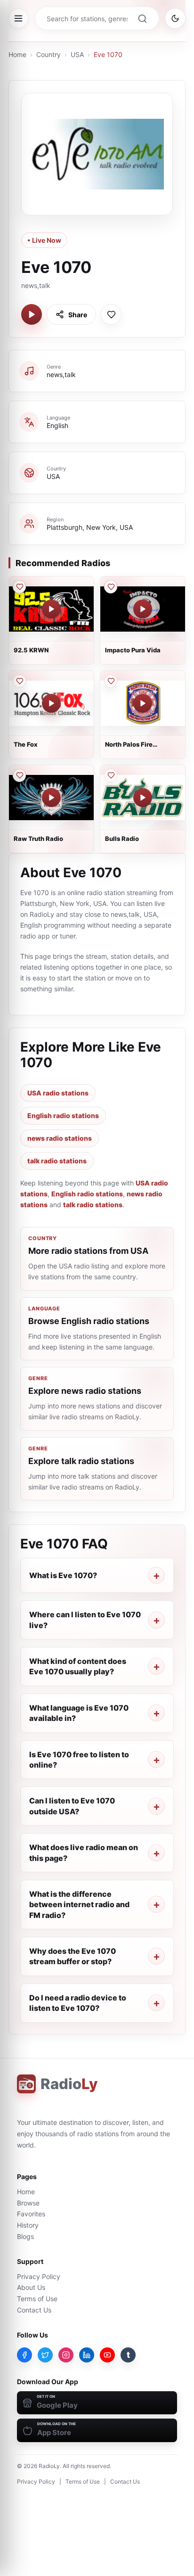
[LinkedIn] (87, 2355)
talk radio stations (57, 1161)
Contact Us (34, 2310)
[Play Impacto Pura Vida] (143, 609)
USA (77, 54)
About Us (31, 2287)
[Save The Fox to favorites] (19, 681)
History (28, 2225)
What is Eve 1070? (63, 1575)
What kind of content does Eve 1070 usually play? (78, 1666)
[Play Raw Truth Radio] (51, 798)
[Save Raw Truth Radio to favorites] (19, 775)
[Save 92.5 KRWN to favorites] (19, 587)
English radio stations (63, 1115)
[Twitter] (45, 2355)
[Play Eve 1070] (32, 314)
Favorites (31, 2214)
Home (17, 54)
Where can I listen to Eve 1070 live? (85, 1620)
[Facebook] (24, 2355)
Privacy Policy (39, 2276)
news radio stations (60, 1138)
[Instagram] (66, 2355)
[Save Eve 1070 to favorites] (111, 314)
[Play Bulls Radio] (143, 798)
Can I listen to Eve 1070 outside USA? (72, 1806)
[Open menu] (18, 18)
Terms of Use (37, 2299)
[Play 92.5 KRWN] (51, 609)
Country (48, 54)
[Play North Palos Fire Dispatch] (143, 703)
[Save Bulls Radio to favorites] (111, 775)
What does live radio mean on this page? (84, 1852)
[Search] (142, 18)
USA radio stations (58, 1093)
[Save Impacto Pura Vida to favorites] (111, 587)
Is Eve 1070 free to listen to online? (79, 1760)
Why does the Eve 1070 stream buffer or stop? (73, 1956)
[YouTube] (107, 2355)
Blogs (25, 2236)
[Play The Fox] (51, 703)
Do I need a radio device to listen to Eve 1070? (78, 2003)
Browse (28, 2203)
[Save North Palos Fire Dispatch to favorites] (111, 681)
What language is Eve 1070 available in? (79, 1713)
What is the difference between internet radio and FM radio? (79, 1905)
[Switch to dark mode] (175, 18)
